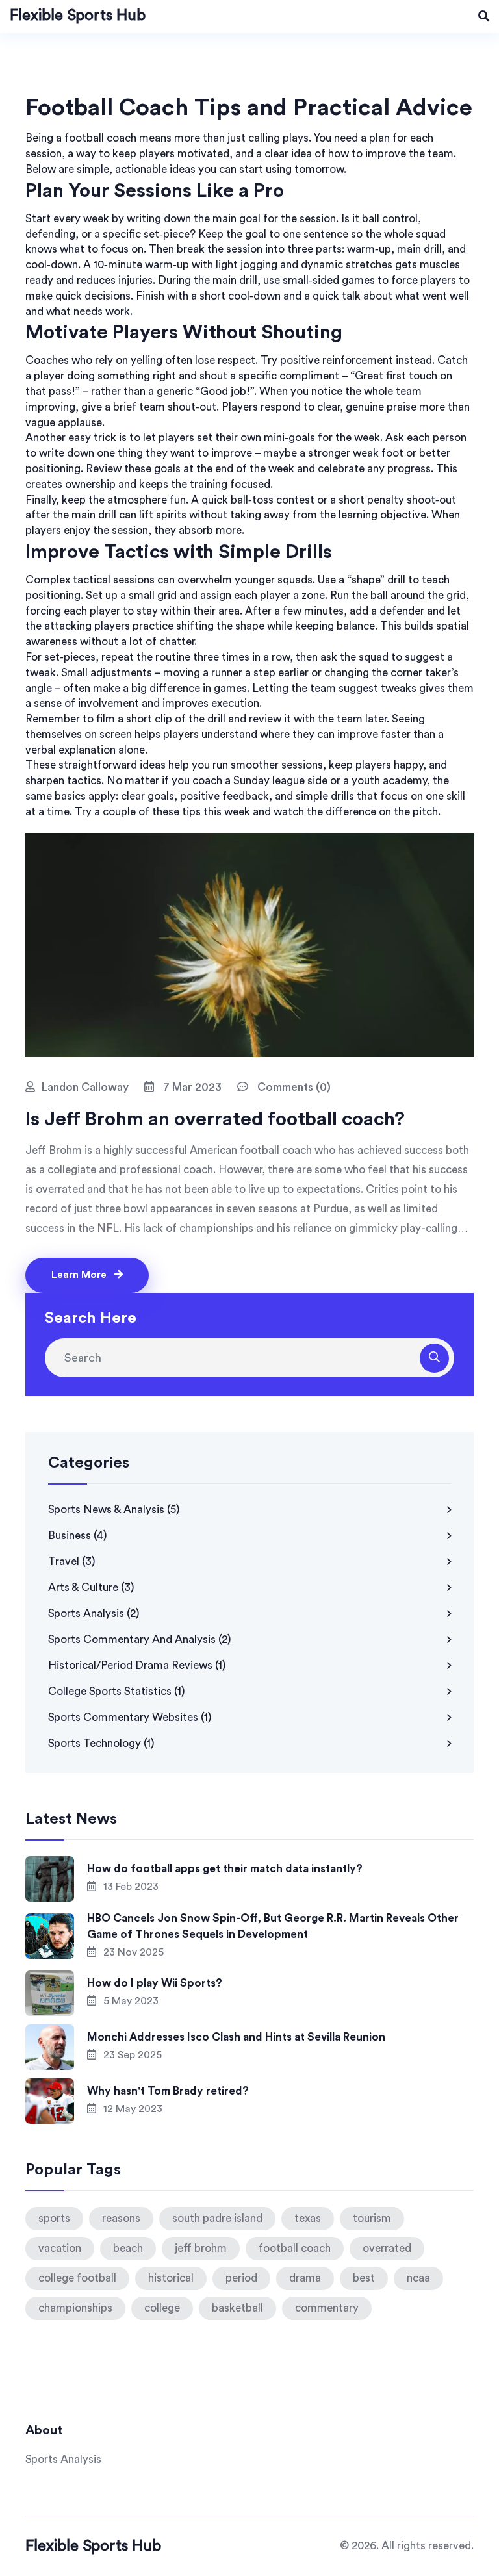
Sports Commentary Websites (130, 1717)
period (241, 2278)
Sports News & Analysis (114, 1510)
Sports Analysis (94, 1613)
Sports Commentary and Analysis (140, 1639)
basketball (237, 2308)
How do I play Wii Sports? (155, 1983)
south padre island (217, 2218)
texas (308, 2218)
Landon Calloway (85, 1087)
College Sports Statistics (117, 1691)
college (162, 2308)
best (364, 2278)
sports (54, 2218)
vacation (60, 2248)
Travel (72, 1562)
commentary (327, 2308)
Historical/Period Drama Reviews (137, 1665)
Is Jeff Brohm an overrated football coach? (215, 1119)
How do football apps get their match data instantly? (225, 1869)
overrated (387, 2248)
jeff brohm (201, 2248)
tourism (372, 2218)
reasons (121, 2218)
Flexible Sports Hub (78, 16)
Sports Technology (101, 1743)
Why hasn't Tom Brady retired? (168, 2091)
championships (75, 2308)
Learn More (80, 1275)
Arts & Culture (91, 1588)
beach (128, 2248)
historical (171, 2278)
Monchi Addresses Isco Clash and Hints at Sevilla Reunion (236, 2037)
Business (78, 1536)
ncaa (418, 2278)
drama (305, 2278)
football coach (295, 2248)
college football (77, 2278)
